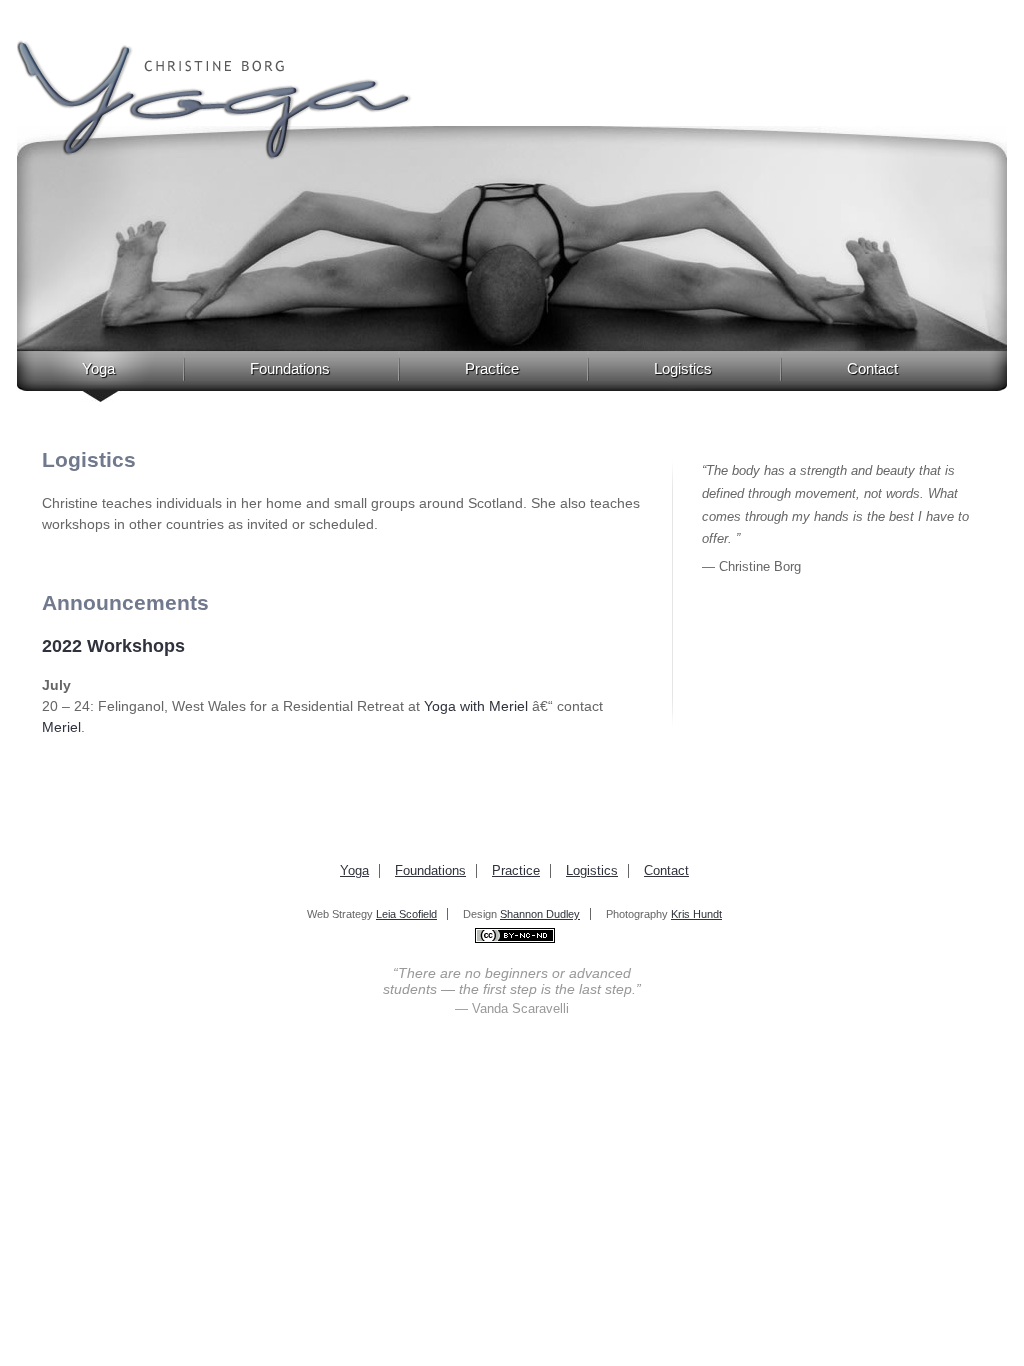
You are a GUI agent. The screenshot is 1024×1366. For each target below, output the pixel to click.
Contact (872, 368)
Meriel (61, 727)
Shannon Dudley (540, 914)
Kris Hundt (696, 914)
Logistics (683, 368)
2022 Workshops (113, 646)
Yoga (98, 368)
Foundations (290, 368)
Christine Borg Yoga (214, 100)
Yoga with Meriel (478, 706)
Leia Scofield (406, 914)
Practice (492, 368)
